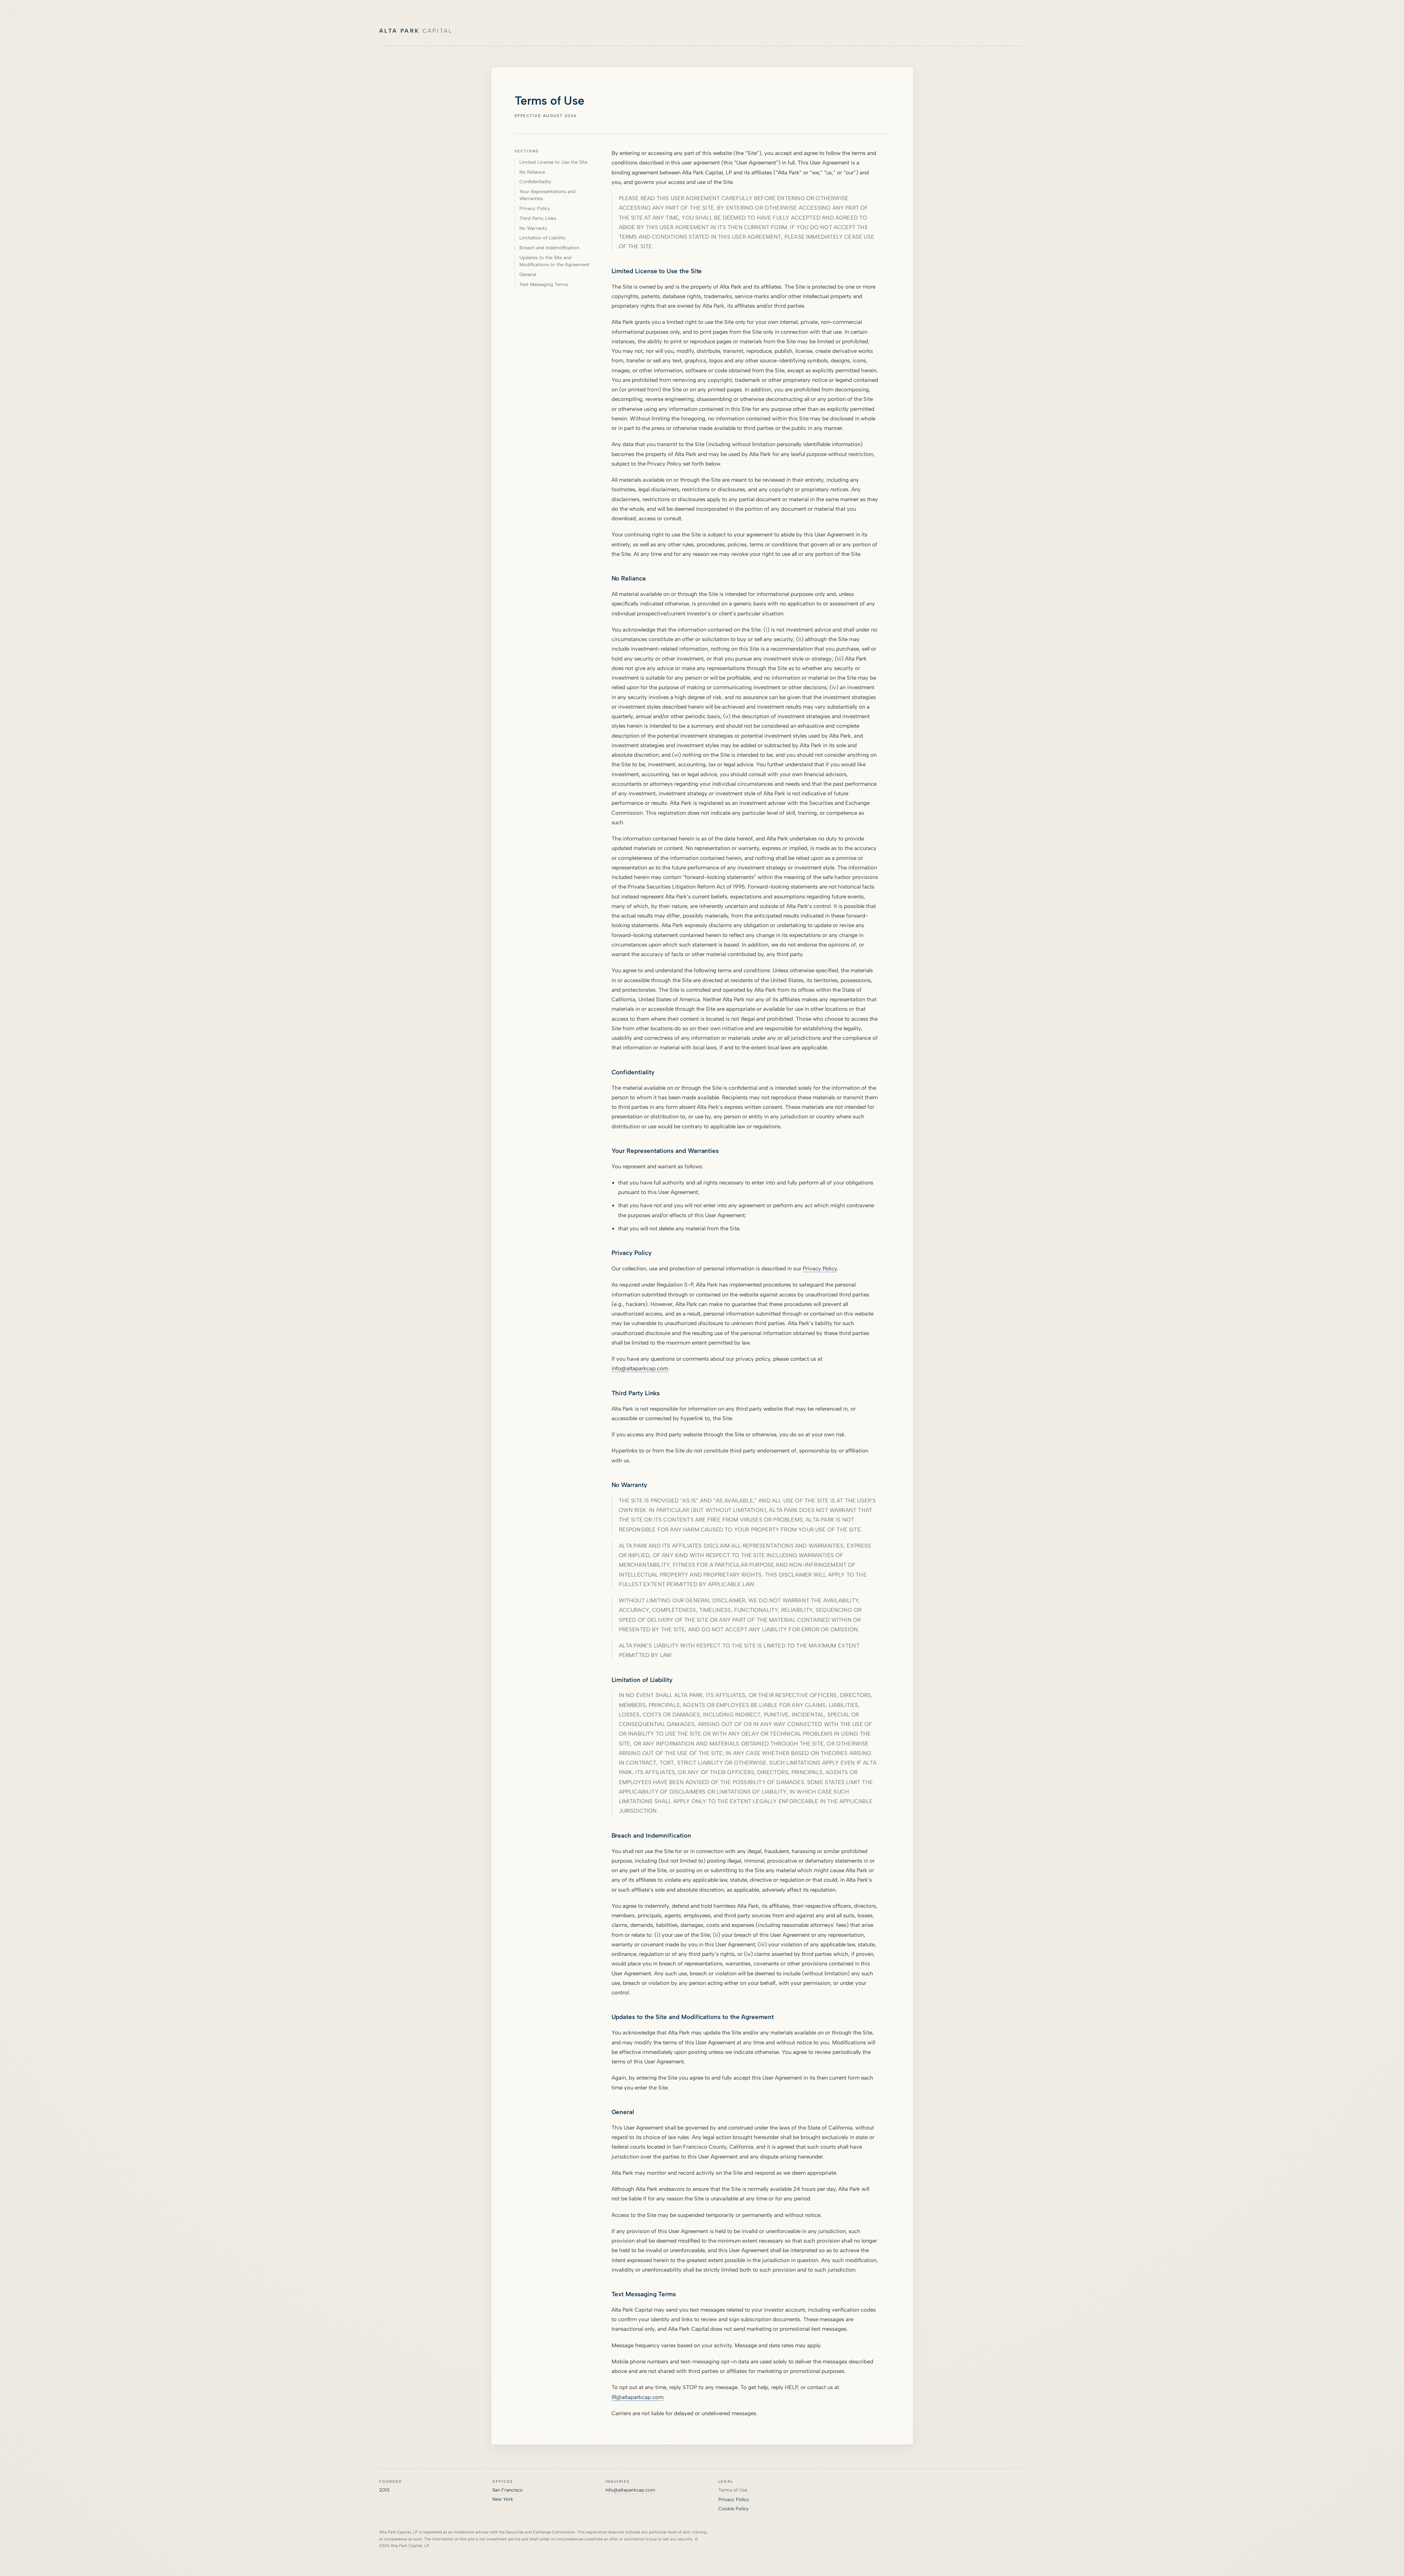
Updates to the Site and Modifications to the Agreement (554, 261)
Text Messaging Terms (544, 284)
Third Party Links (538, 218)
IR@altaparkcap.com (637, 2397)
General (528, 274)
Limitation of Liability (543, 238)
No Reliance (532, 172)
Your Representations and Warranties (547, 195)
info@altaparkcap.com (640, 1368)
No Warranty (533, 228)
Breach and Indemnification (549, 248)
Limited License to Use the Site (553, 162)
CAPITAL (416, 31)
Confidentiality (535, 182)
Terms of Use (733, 2490)
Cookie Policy (734, 2509)
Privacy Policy (535, 208)
